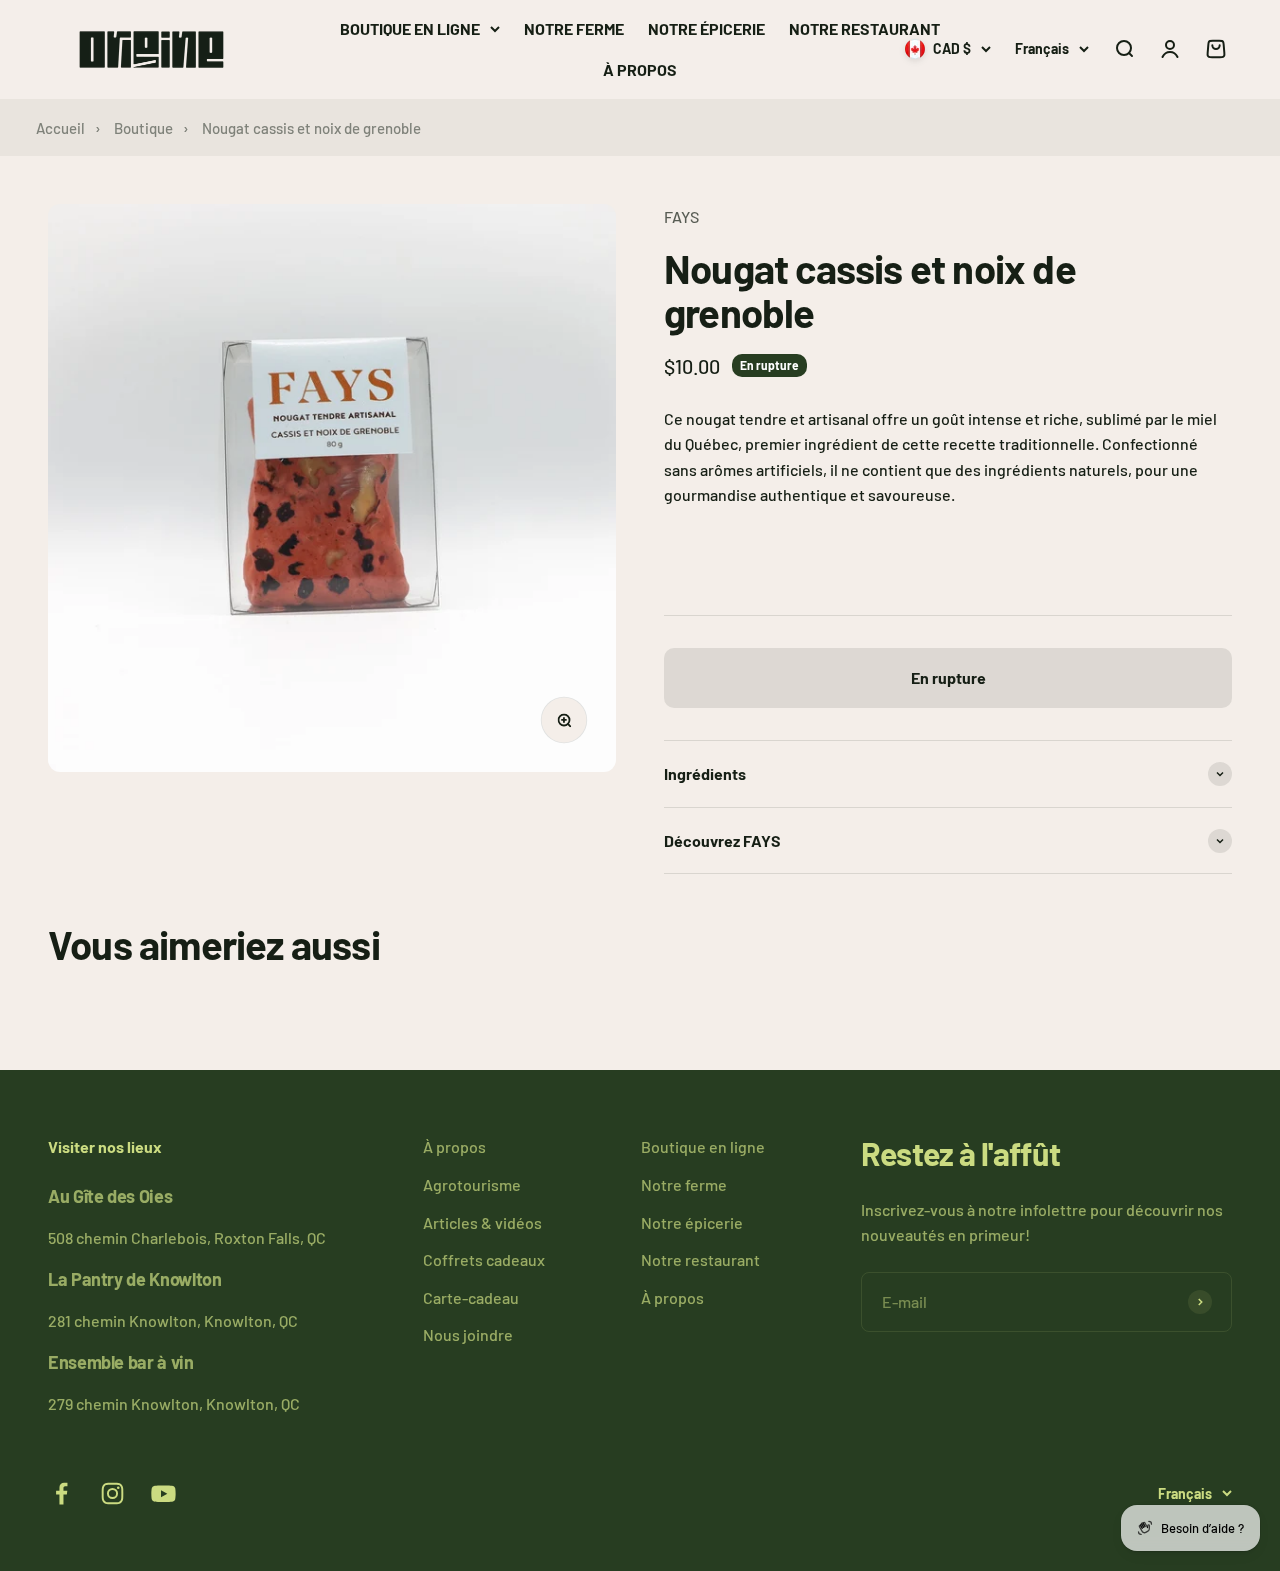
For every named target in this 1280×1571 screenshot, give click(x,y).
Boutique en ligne (410, 28)
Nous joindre (468, 1334)
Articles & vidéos (482, 1222)
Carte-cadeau (471, 1297)
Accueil (60, 128)
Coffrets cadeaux (484, 1259)
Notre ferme (574, 28)
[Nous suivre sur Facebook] (61, 1493)
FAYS (681, 216)
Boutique (143, 128)
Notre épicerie (706, 28)
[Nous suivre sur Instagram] (112, 1493)
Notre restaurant (864, 28)
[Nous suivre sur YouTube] (163, 1493)
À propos (640, 69)
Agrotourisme (472, 1184)
